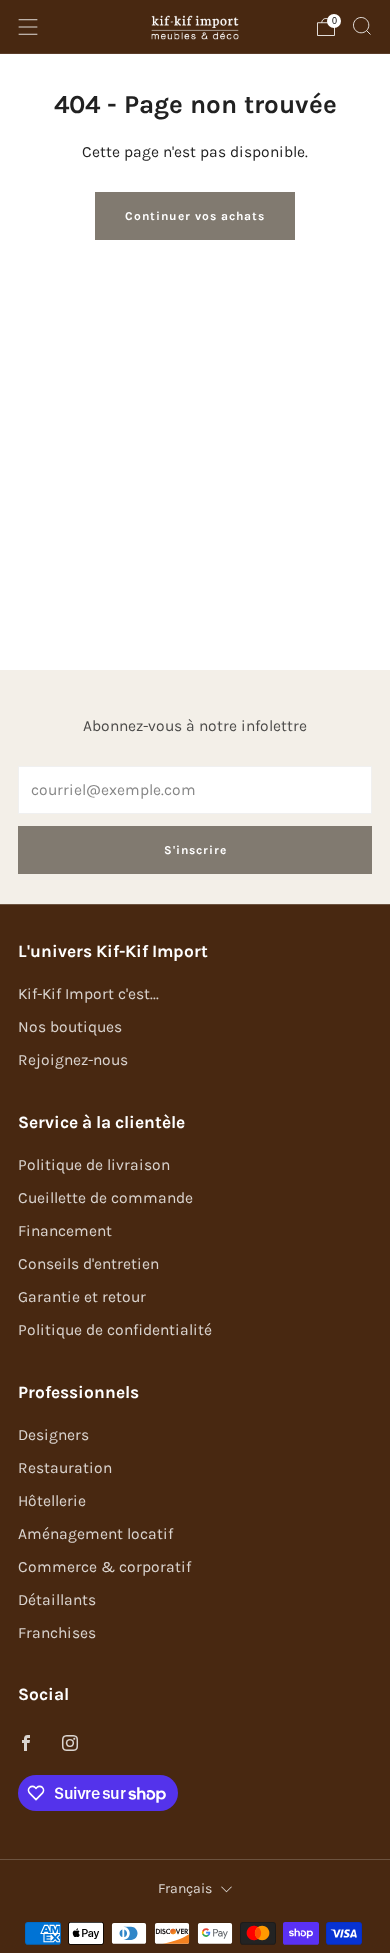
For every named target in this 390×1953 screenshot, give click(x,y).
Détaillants (57, 1600)
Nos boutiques (70, 1027)
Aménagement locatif (95, 1534)
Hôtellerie (52, 1501)
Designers (53, 1435)
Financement (65, 1231)
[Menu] (28, 27)
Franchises (57, 1633)
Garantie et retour (82, 1297)
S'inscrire (195, 850)
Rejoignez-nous (73, 1060)
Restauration (65, 1468)
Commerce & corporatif (104, 1567)
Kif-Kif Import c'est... (88, 994)
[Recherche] (362, 26)
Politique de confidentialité (115, 1330)
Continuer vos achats (195, 216)
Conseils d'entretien (88, 1264)
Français (185, 1888)
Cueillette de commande (105, 1198)
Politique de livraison (94, 1165)
